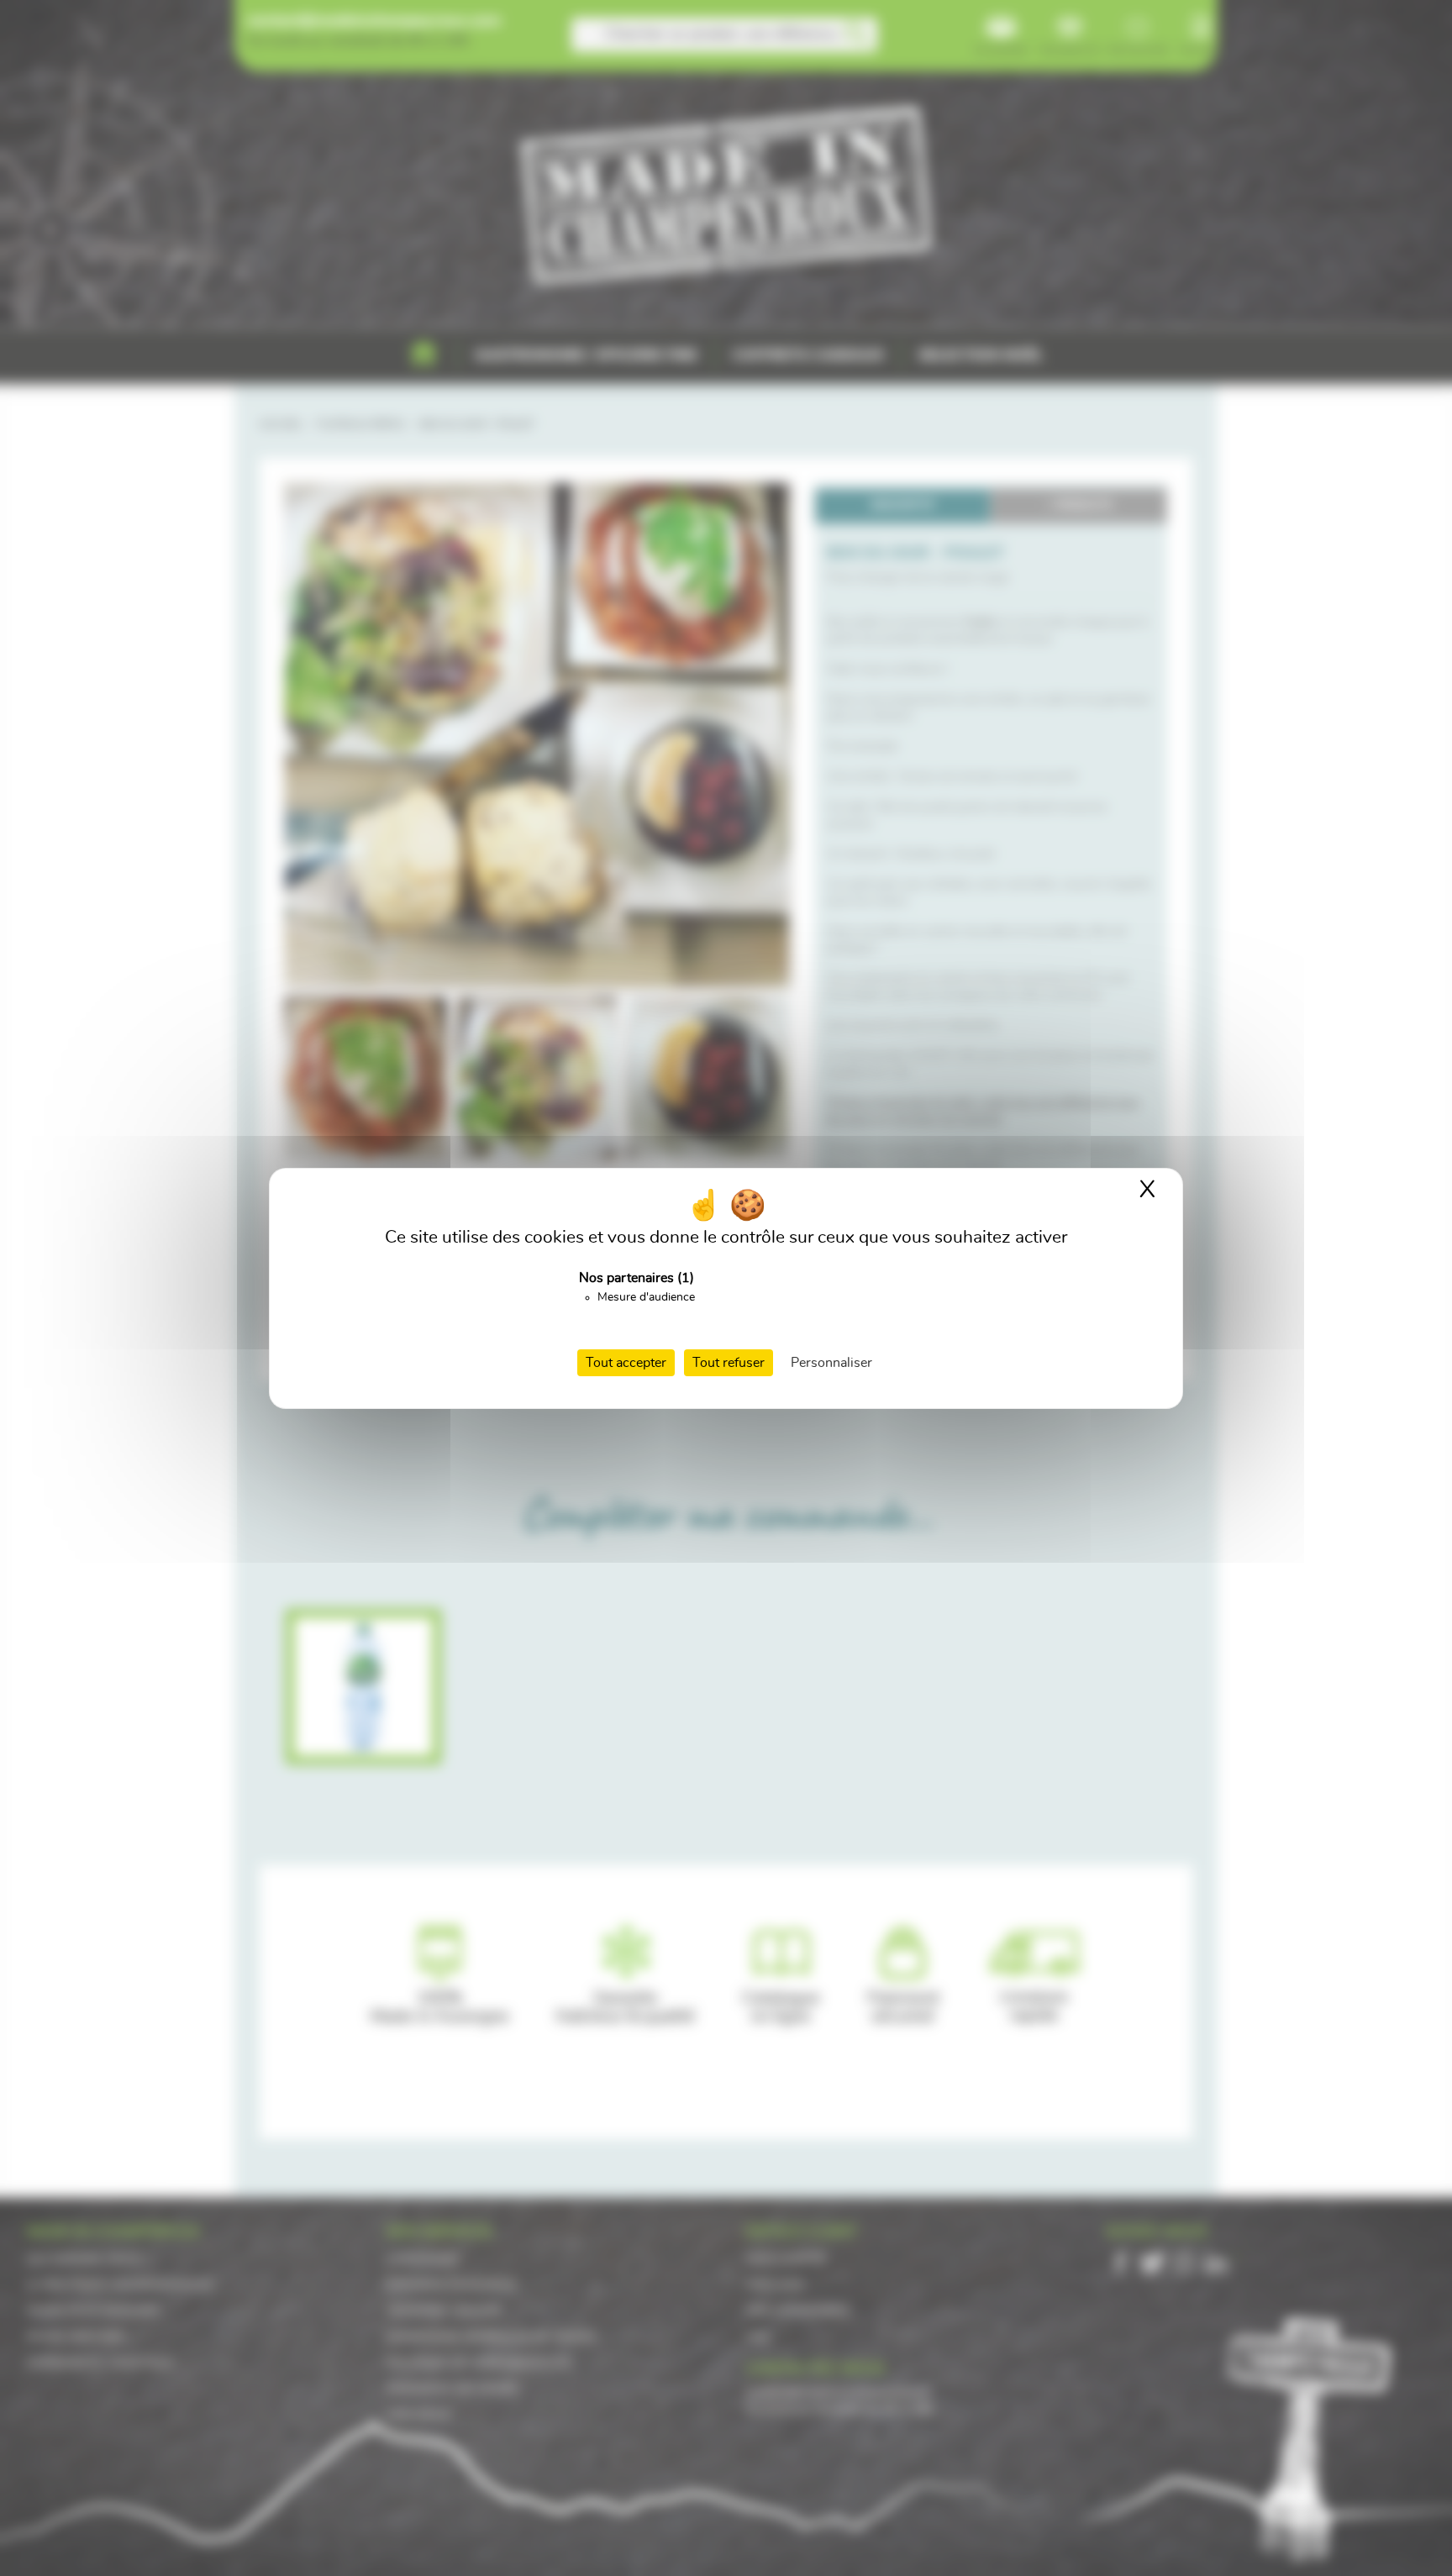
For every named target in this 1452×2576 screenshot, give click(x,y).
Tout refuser (729, 1363)
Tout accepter (626, 1363)
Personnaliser (831, 1363)
